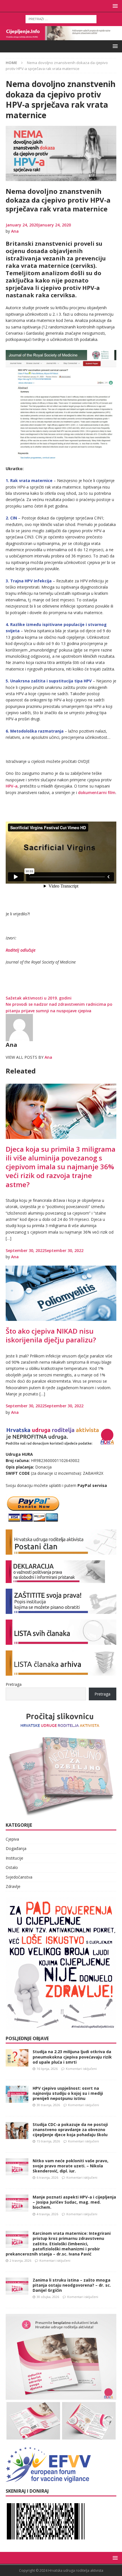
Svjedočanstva (19, 1877)
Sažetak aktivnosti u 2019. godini (39, 998)
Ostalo (12, 1867)
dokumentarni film (97, 792)
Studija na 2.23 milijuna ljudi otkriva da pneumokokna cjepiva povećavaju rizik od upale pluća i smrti (72, 2057)
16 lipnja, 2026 (47, 2069)
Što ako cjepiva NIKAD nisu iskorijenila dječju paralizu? (51, 1335)
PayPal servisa (92, 1485)
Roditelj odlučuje (21, 950)
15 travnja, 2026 (48, 2141)
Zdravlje (13, 1886)
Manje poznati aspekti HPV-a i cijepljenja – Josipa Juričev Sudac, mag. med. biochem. (74, 2202)
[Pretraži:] (61, 19)
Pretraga (14, 1684)
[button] (114, 6)
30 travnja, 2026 (48, 2105)
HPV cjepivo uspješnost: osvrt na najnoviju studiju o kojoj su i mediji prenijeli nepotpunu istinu (68, 2093)
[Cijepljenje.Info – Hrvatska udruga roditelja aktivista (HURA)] (61, 37)
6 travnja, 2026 (47, 2177)
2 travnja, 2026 (20, 2260)
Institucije (14, 1858)
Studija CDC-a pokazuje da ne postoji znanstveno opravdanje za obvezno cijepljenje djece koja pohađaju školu (70, 2130)
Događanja (16, 1848)
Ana (15, 231)
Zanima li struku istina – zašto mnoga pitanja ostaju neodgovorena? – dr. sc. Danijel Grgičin (72, 2285)
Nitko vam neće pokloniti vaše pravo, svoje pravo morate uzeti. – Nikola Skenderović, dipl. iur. (71, 2166)
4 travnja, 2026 (47, 2214)
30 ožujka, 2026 (48, 2297)
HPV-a (12, 786)
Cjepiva (12, 1839)
